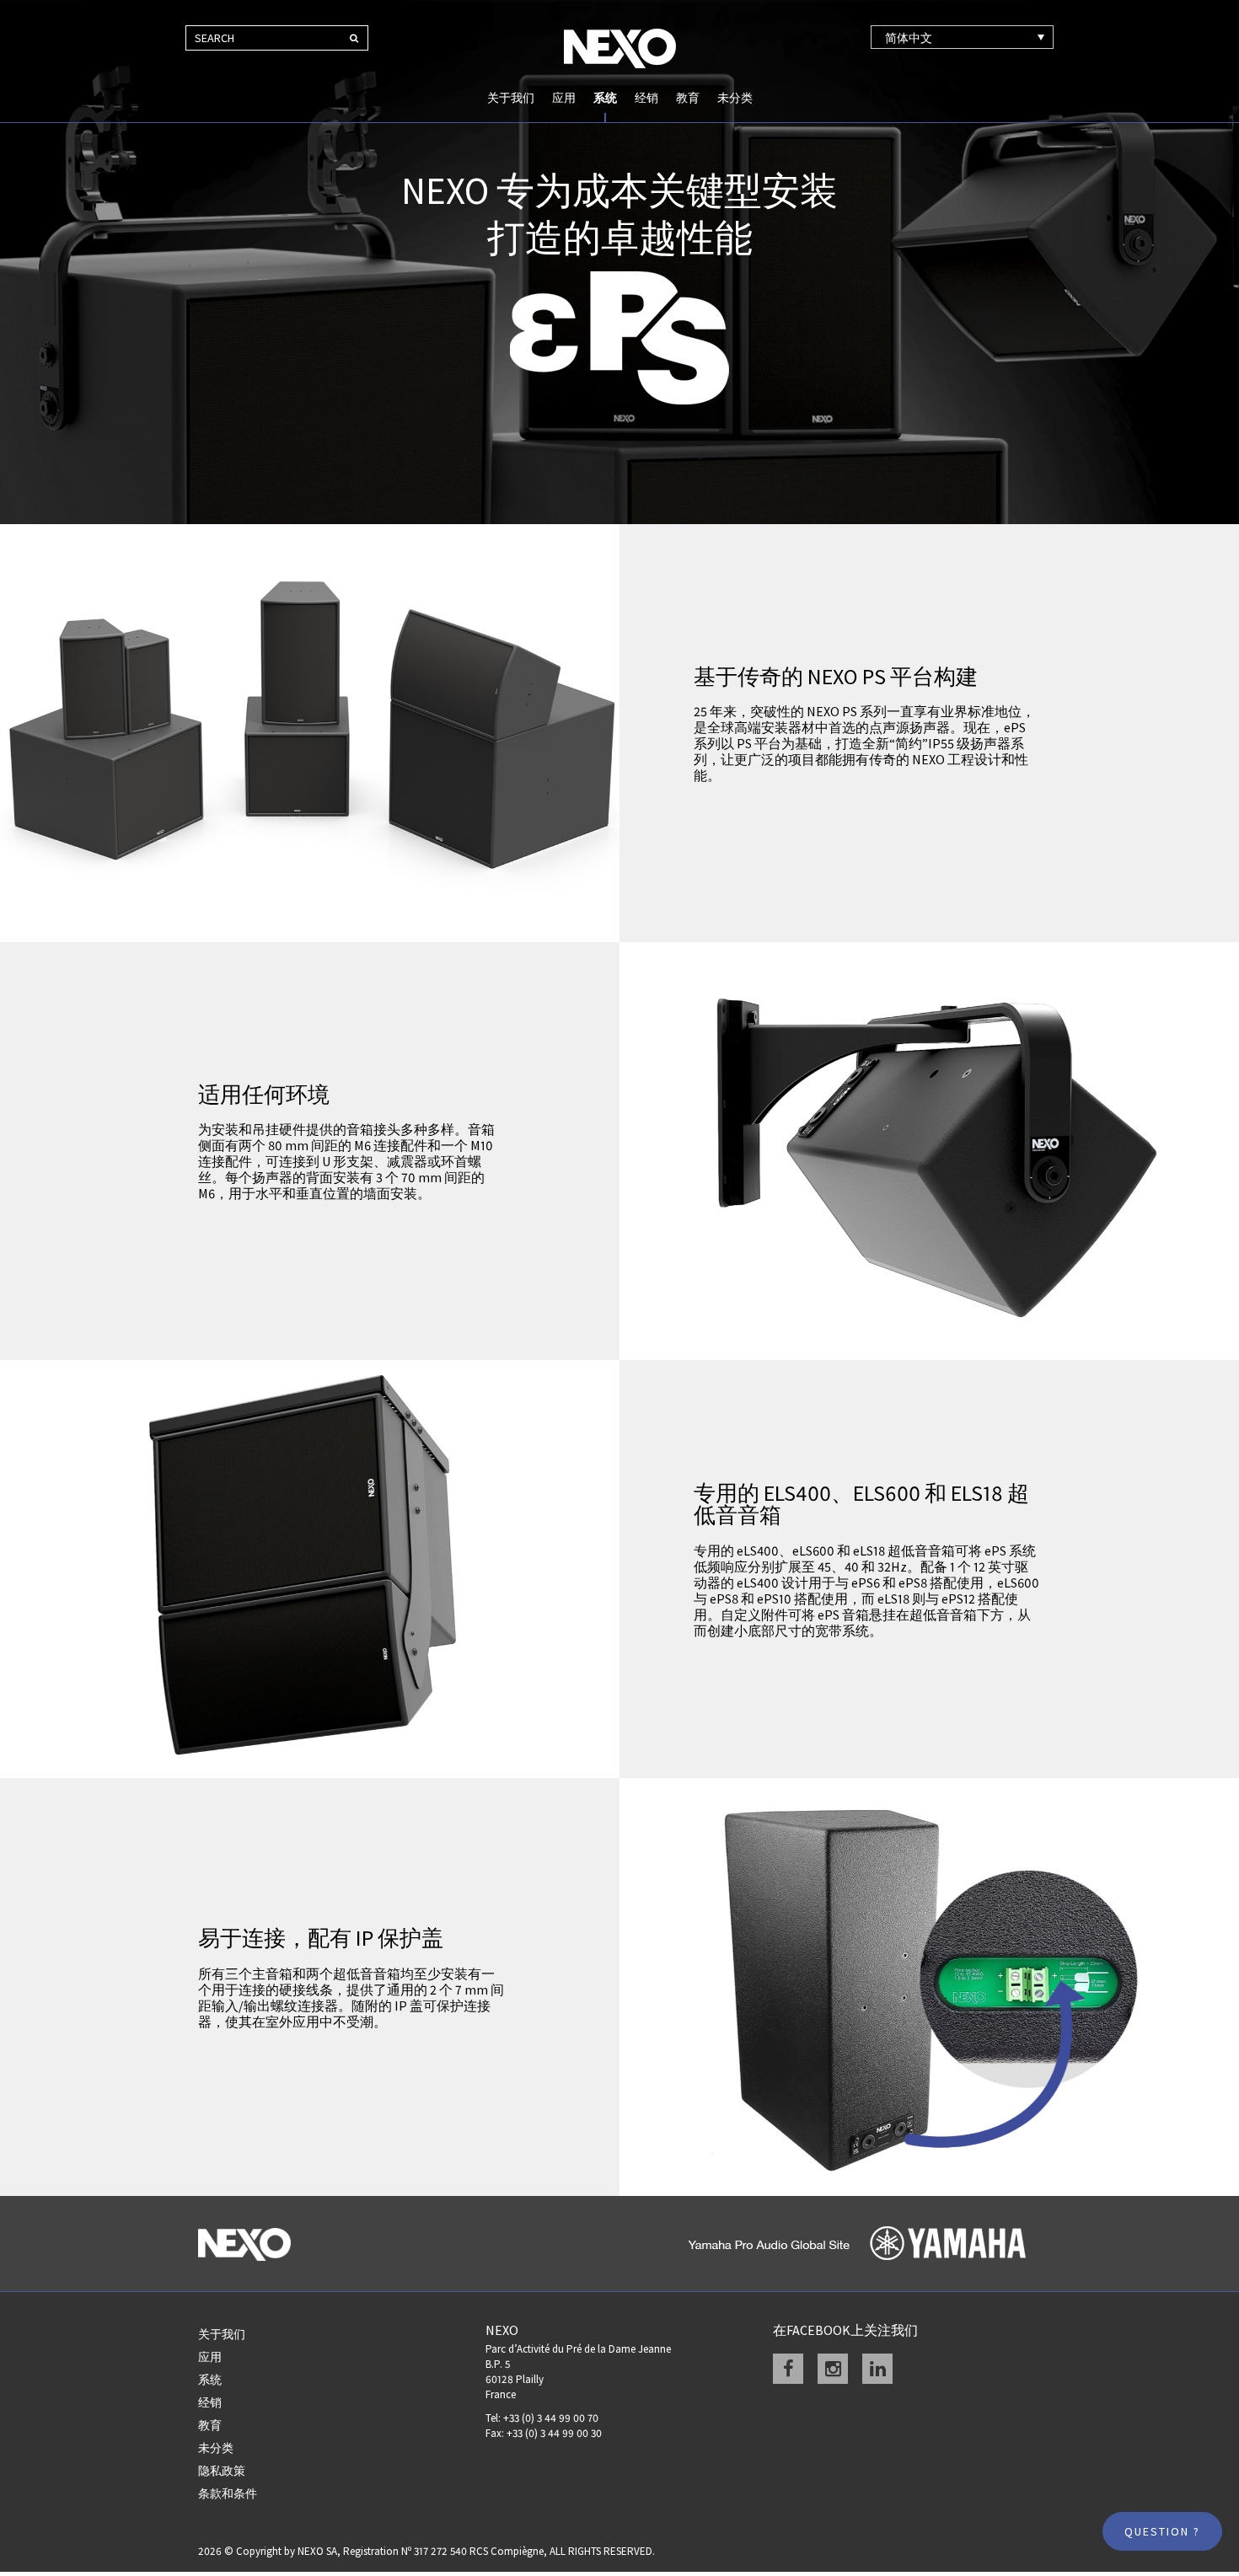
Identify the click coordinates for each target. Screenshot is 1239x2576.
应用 (564, 98)
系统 (605, 98)
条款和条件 (228, 2493)
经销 (646, 98)
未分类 (735, 98)
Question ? (1162, 2531)
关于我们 (511, 98)
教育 (688, 98)
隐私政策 (222, 2471)
